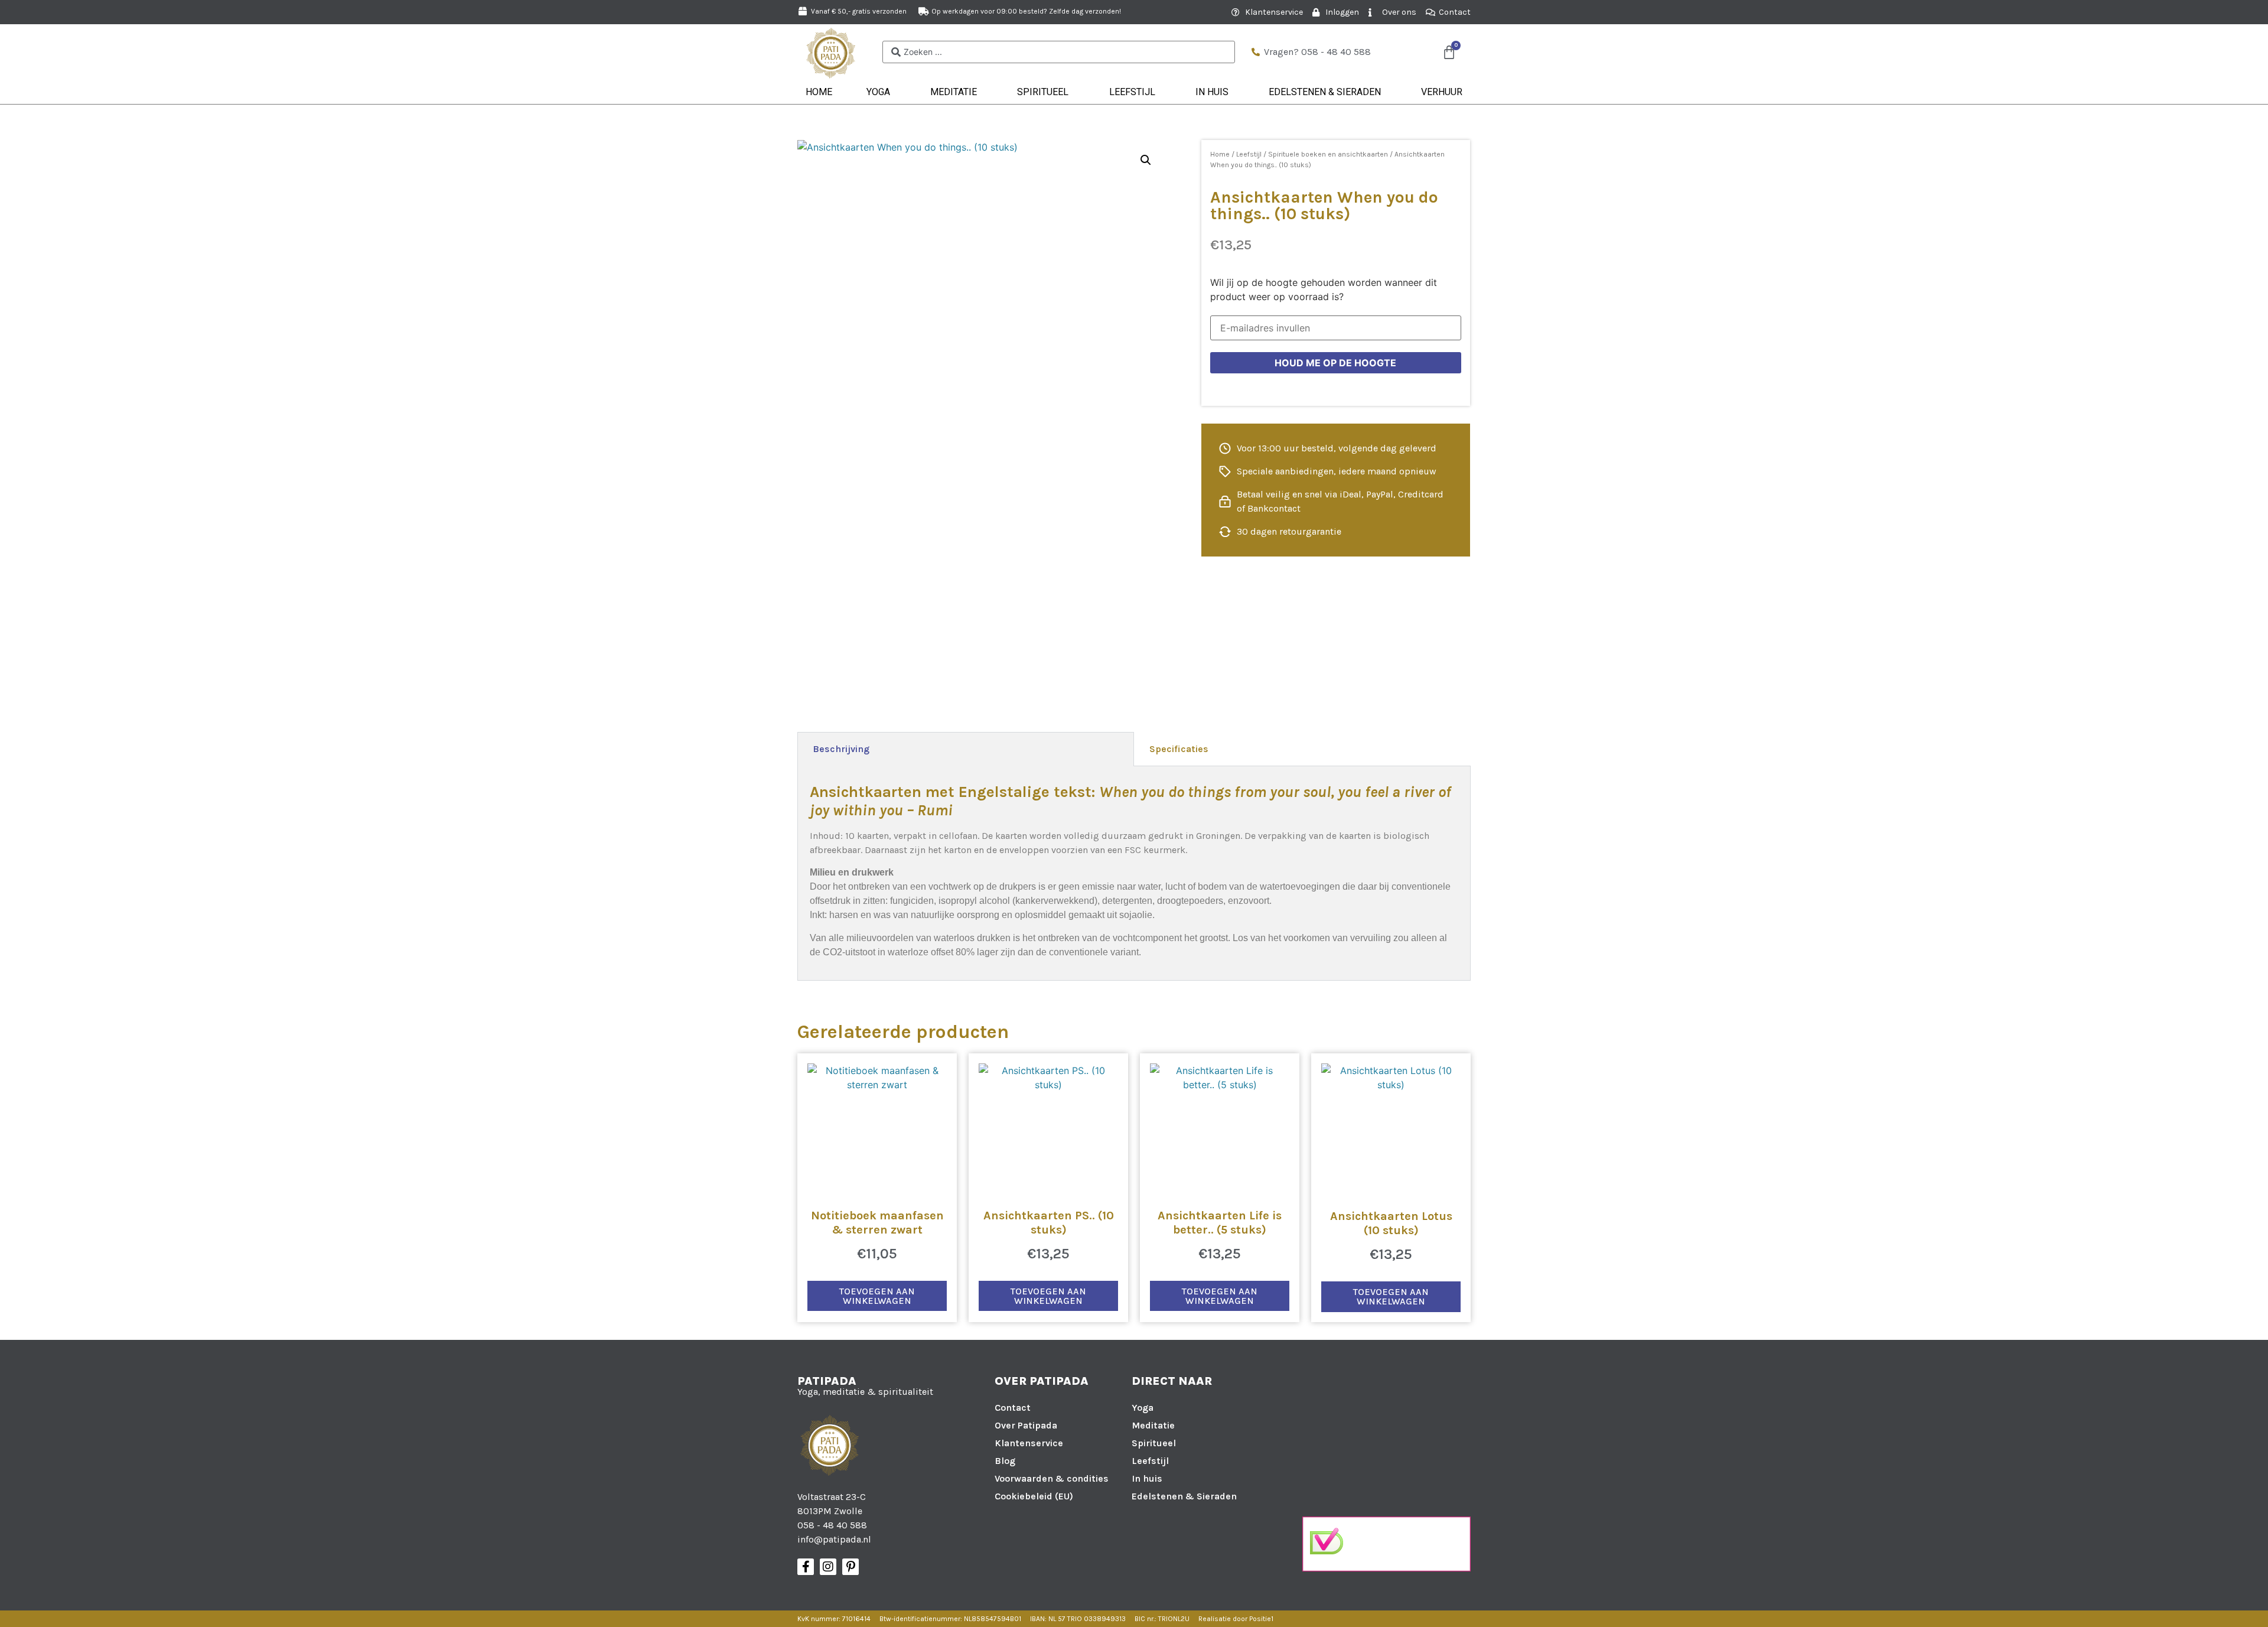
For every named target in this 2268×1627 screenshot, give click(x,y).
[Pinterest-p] (850, 1567)
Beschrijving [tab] (841, 749)
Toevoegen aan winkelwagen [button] (877, 1296)
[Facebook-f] (806, 1567)
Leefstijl (1132, 92)
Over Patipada (1026, 1425)
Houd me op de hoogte (1335, 363)
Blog (1005, 1461)
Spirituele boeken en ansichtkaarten (1328, 154)
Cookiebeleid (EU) (1034, 1496)
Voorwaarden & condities (1052, 1478)
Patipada (827, 1381)
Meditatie (954, 92)
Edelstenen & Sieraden (1325, 92)
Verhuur (1442, 92)
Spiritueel (1043, 92)
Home (819, 92)
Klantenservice (1029, 1443)
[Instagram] (828, 1567)
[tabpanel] (1134, 874)
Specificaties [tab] (1179, 749)
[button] (1146, 160)
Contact (1013, 1408)
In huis (1212, 92)
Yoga (878, 92)
